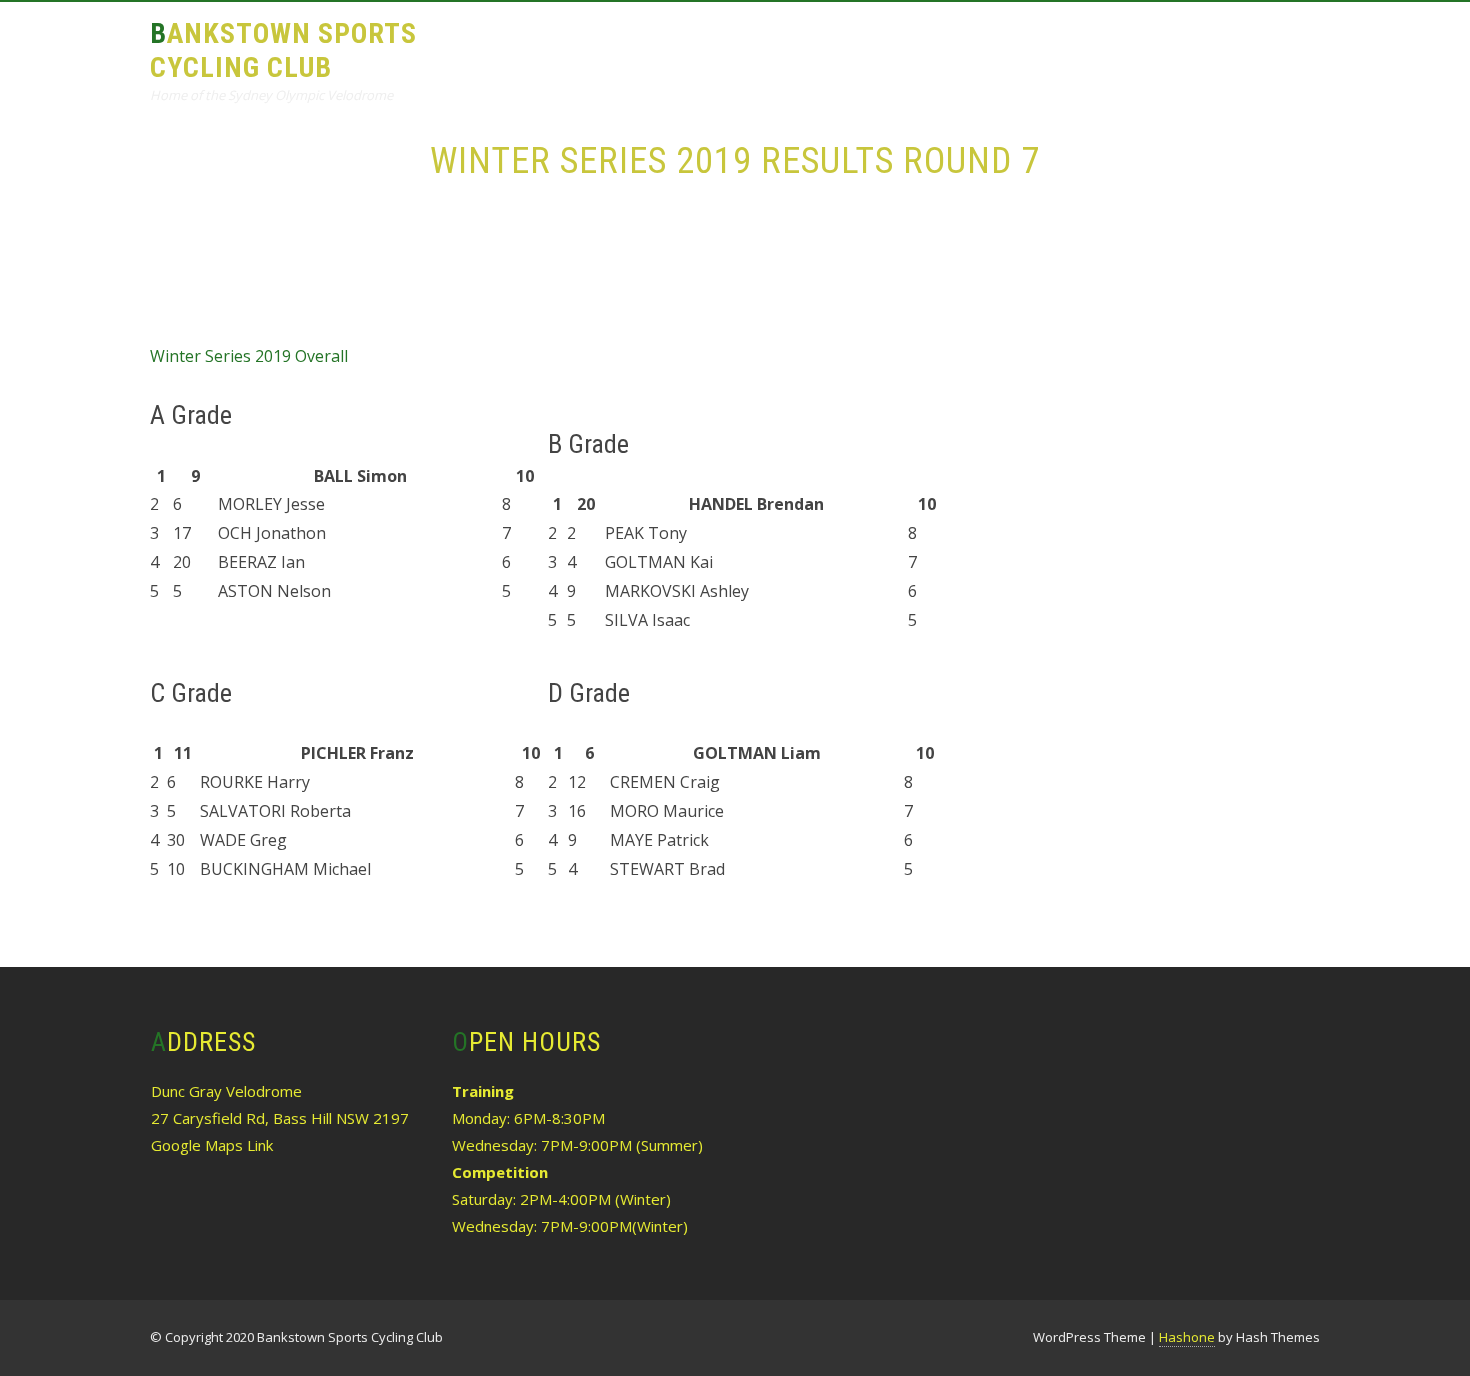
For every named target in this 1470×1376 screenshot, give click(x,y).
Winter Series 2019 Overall (249, 356)
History (1060, 46)
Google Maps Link (212, 1145)
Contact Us (1254, 46)
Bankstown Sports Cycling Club (283, 50)
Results (848, 46)
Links (1149, 46)
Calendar (954, 46)
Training (744, 46)
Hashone (1187, 1337)
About (645, 46)
